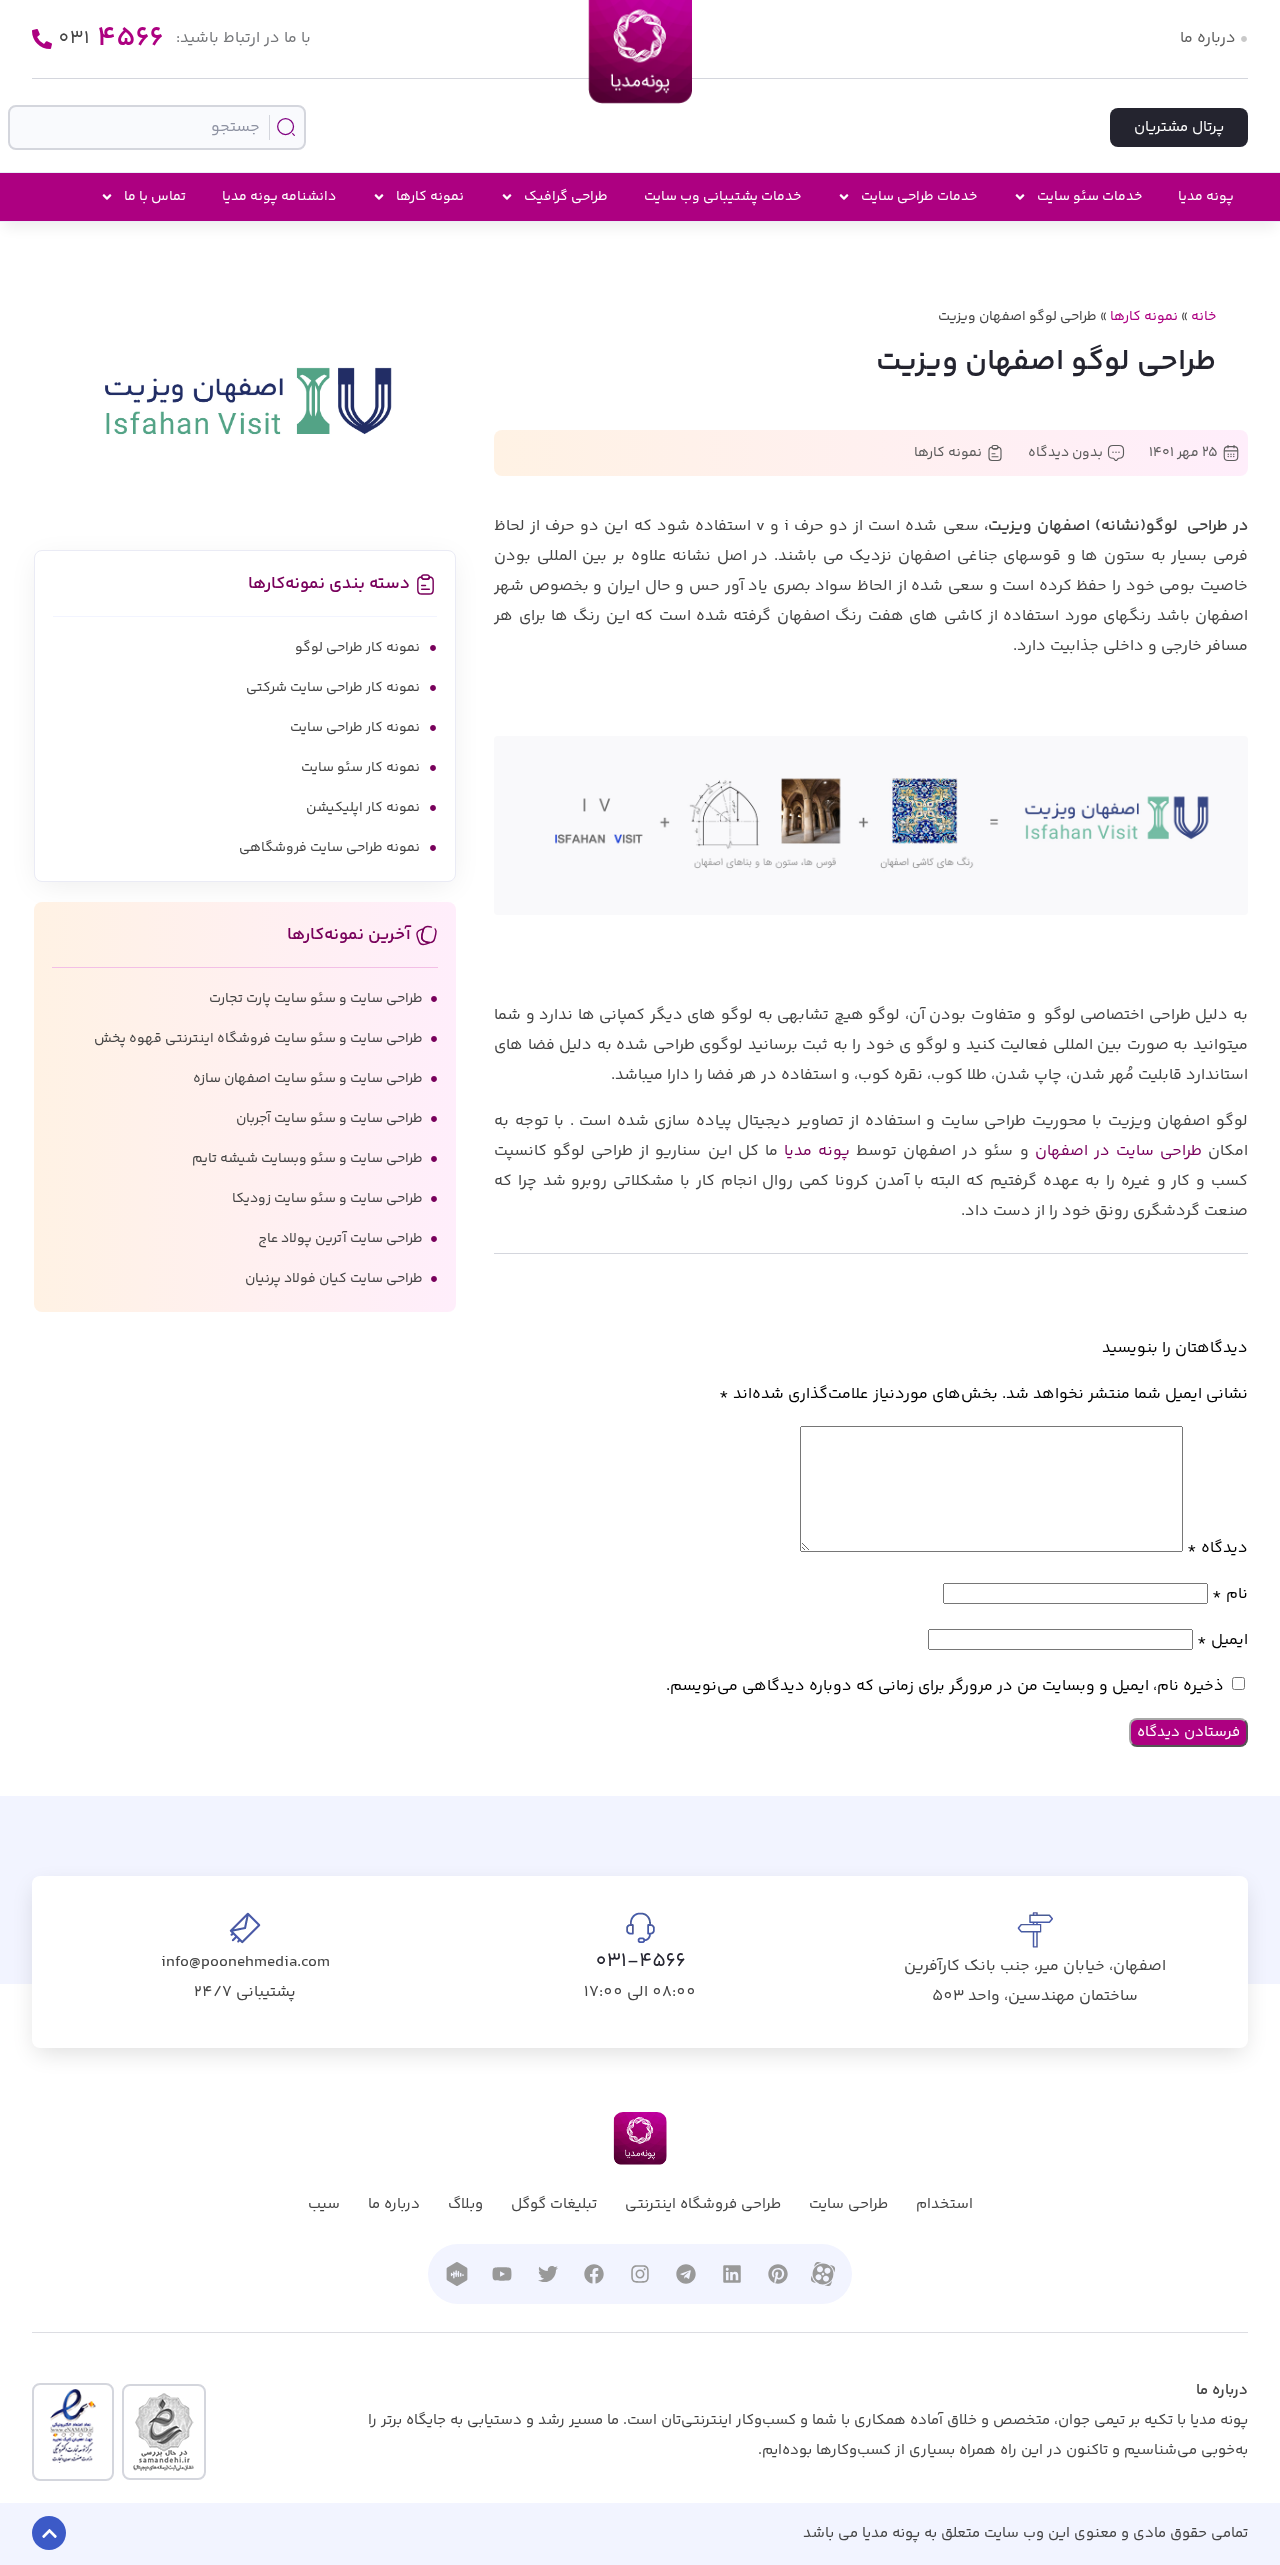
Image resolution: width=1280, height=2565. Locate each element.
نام (1230, 1594)
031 (111, 39)
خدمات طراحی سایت (919, 197)
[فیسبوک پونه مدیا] (594, 2274)
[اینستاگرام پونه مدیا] (640, 2274)
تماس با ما (155, 197)
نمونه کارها (430, 197)
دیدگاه (1217, 1548)
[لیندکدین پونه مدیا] (732, 2274)
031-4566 (640, 1961)
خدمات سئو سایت (1089, 197)
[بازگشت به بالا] (49, 2533)
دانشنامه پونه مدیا (279, 197)
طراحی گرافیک (566, 197)
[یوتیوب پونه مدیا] (502, 2274)
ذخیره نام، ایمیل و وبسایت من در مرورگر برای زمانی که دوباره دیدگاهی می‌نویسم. (945, 1686)
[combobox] (156, 127)
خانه (1203, 317)
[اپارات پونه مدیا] (823, 2274)
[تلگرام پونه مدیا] (686, 2274)
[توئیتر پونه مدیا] (548, 2274)
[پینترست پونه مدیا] (778, 2274)
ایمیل (1222, 1640)
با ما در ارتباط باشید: (243, 38)
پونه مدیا (1206, 197)
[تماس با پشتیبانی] (42, 39)
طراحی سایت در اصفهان (1118, 1151)
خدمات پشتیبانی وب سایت (722, 197)
